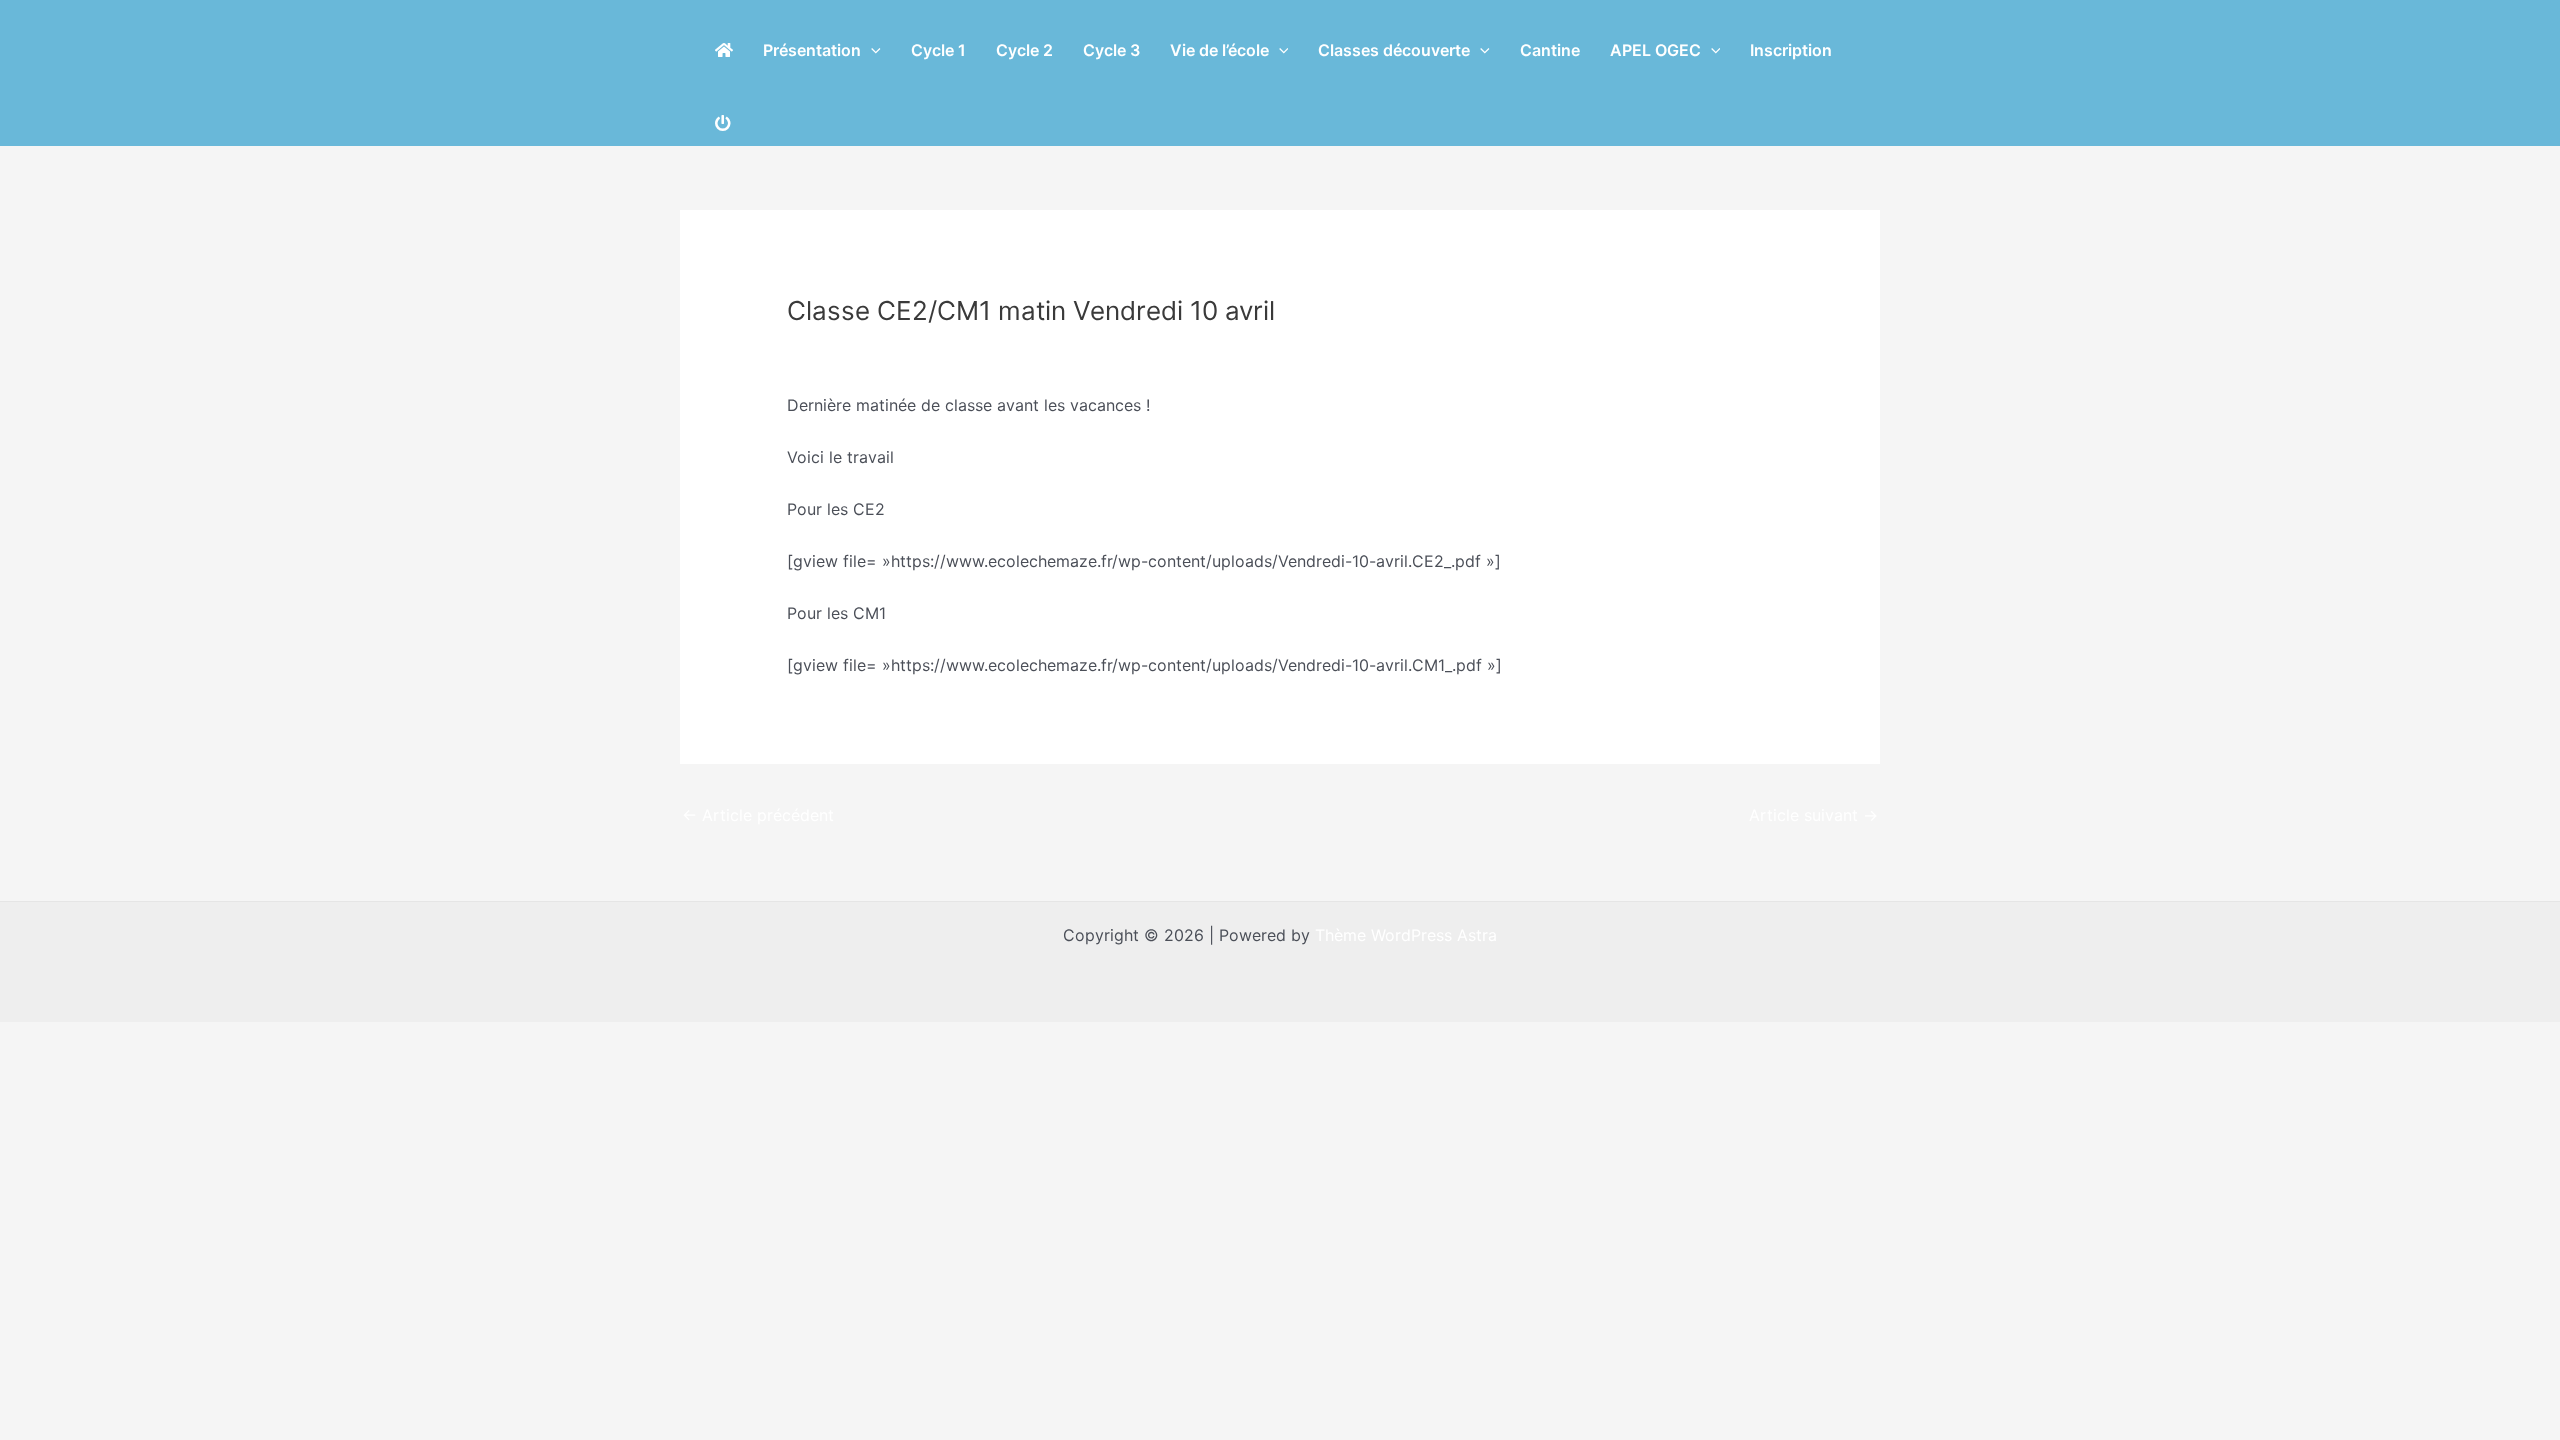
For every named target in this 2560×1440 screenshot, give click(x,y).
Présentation (812, 50)
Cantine (1550, 50)
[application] (871, 50)
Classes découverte (1394, 50)
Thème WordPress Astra (1406, 935)
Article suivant (1813, 815)
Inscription (1791, 50)
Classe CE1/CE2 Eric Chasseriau (920, 348)
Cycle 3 (1111, 50)
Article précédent (758, 815)
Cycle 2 (1024, 50)
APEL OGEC (1655, 50)
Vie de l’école (1219, 50)
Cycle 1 (938, 50)
